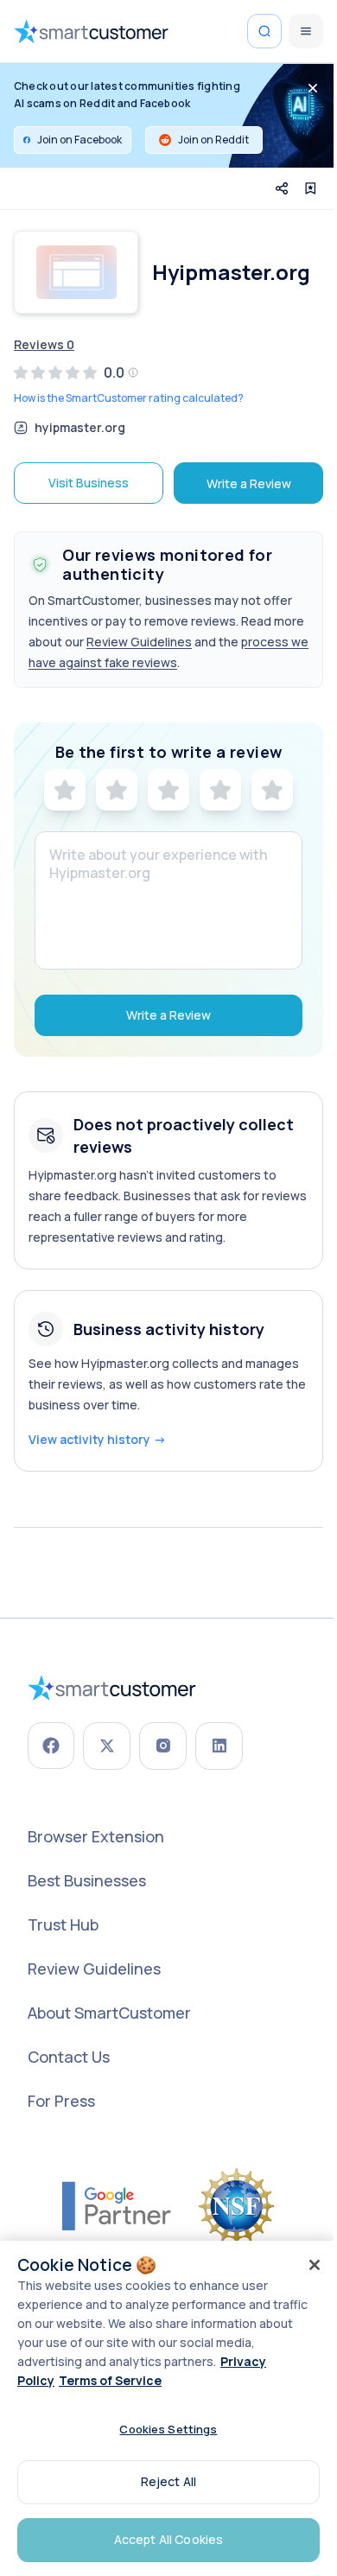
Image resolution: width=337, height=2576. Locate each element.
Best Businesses (87, 1880)
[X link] (107, 1746)
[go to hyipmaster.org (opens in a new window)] (76, 272)
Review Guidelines (139, 642)
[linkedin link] (219, 1746)
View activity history (97, 1439)
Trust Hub (63, 1924)
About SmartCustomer (109, 2013)
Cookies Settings (168, 2429)
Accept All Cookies (169, 2539)
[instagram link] (163, 1746)
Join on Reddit (213, 140)
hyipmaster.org (80, 428)
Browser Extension (96, 1836)
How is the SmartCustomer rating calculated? (129, 398)
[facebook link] (51, 1746)
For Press (61, 2101)
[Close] (315, 2265)
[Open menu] (306, 31)
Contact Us (69, 2057)
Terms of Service (110, 2380)
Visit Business (89, 483)
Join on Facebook (79, 140)
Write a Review (249, 483)
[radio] (65, 790)
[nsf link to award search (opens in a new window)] (237, 2206)
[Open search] (264, 31)
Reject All (168, 2481)
